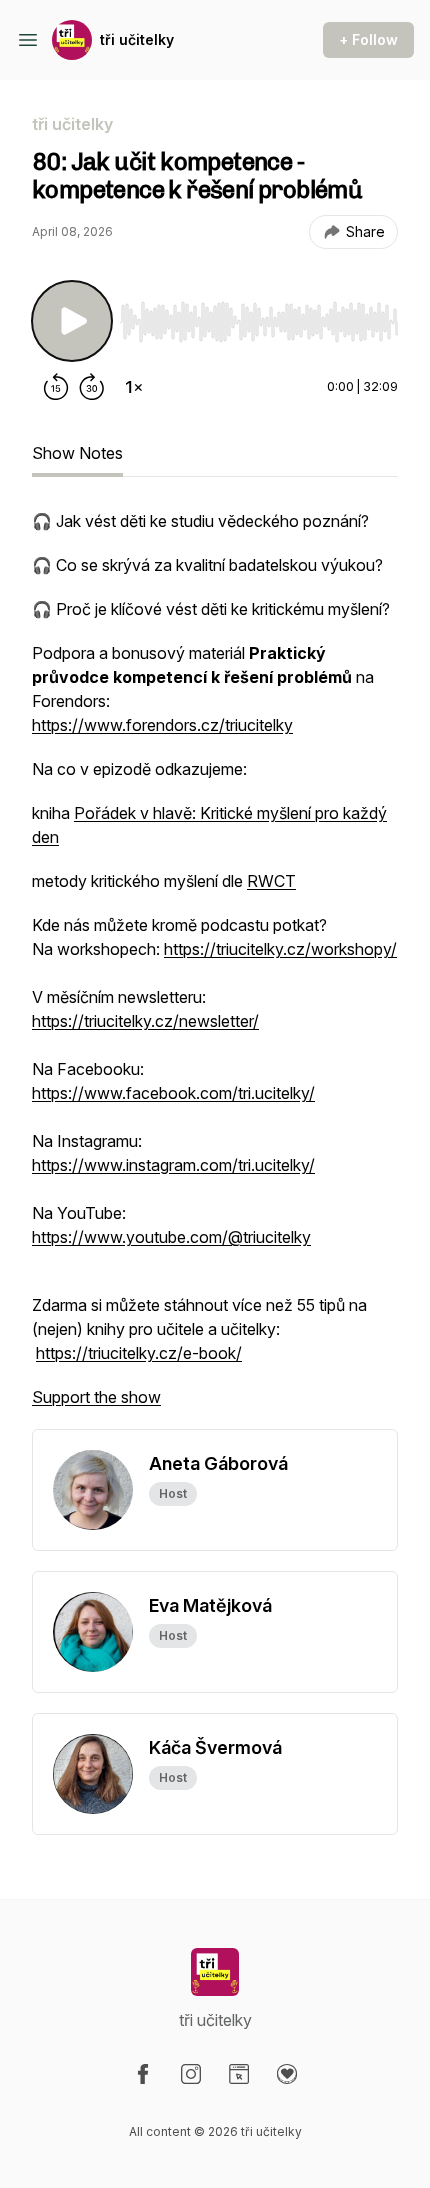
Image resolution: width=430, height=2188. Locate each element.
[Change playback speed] (134, 387)
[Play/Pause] (72, 321)
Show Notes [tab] (77, 453)
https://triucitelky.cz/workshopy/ (280, 949)
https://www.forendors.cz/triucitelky (162, 725)
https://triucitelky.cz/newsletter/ (145, 1021)
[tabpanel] (215, 969)
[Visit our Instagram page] (191, 2074)
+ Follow (368, 39)
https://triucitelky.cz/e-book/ (139, 1353)
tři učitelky (137, 39)
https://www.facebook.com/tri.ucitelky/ (173, 1093)
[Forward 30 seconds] (92, 387)
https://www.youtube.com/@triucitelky (171, 1237)
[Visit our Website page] (239, 2074)
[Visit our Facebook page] (143, 2074)
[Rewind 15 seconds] (56, 387)
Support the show (96, 1397)
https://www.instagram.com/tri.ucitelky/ (173, 1165)
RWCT (271, 881)
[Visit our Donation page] (287, 2074)
